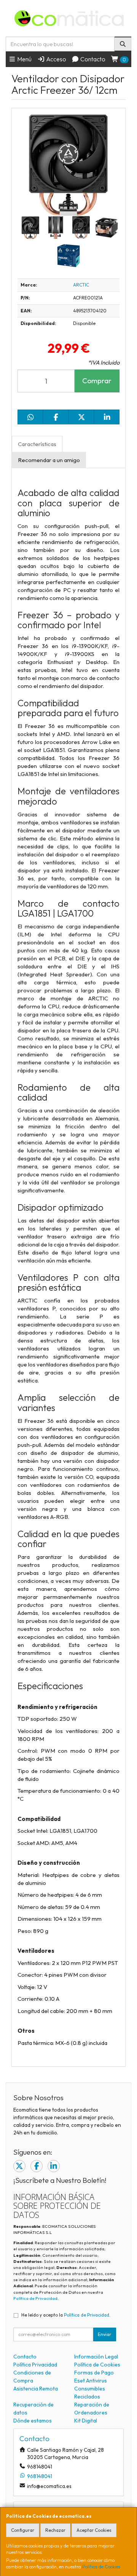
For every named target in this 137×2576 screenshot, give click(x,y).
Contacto (92, 59)
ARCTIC (81, 285)
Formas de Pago (94, 2373)
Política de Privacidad (35, 2298)
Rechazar (55, 2530)
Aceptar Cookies (94, 2530)
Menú (24, 59)
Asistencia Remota (36, 2389)
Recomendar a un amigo (49, 460)
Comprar (97, 381)
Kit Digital (86, 2421)
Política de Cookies (101, 2567)
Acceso (56, 59)
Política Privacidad (35, 2365)
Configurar (23, 2530)
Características (37, 444)
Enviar (104, 2334)
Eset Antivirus (91, 2381)
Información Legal (96, 2357)
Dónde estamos (33, 2421)
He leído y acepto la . (66, 2315)
